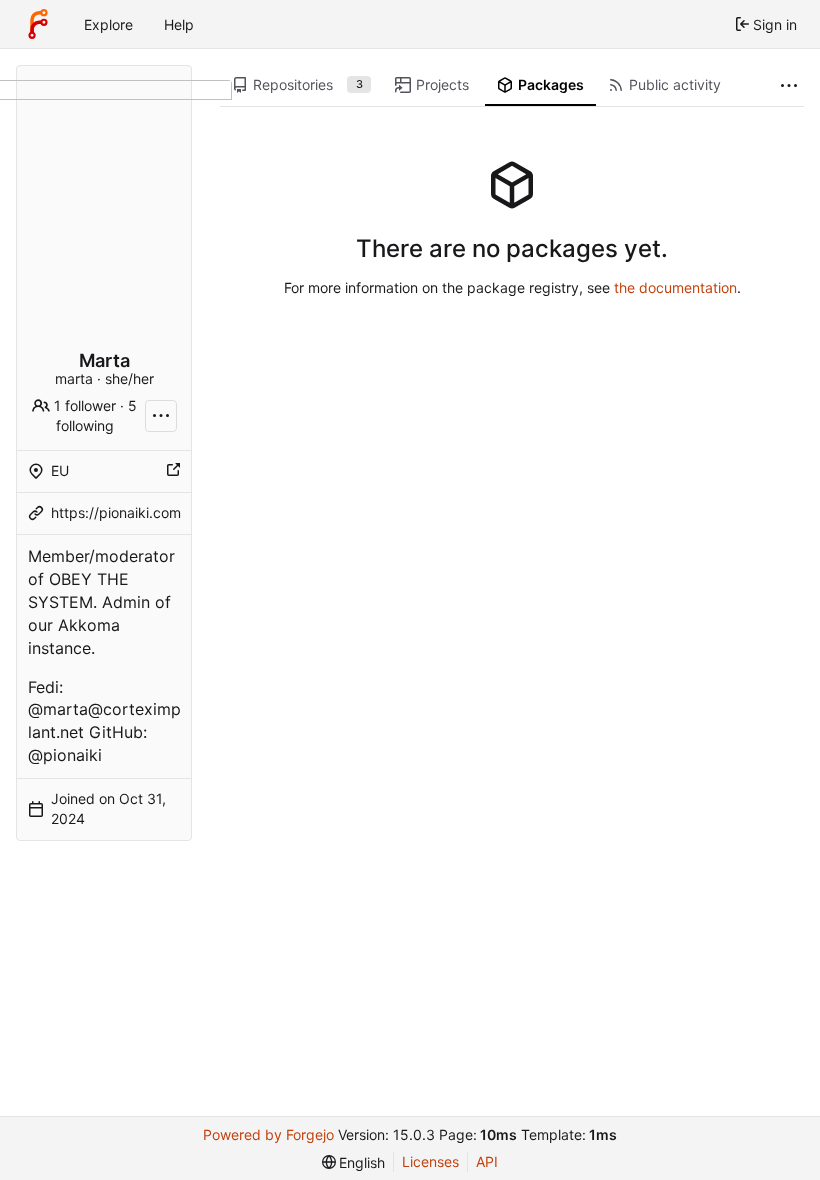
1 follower (85, 405)
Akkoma (89, 625)
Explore (108, 24)
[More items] (789, 85)
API (487, 1161)
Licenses (430, 1161)
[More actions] (161, 416)
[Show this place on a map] (173, 471)
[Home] (38, 24)
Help (179, 24)
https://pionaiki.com (116, 512)
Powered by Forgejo (268, 1134)
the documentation (675, 287)
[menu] (354, 1162)
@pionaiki (65, 755)
